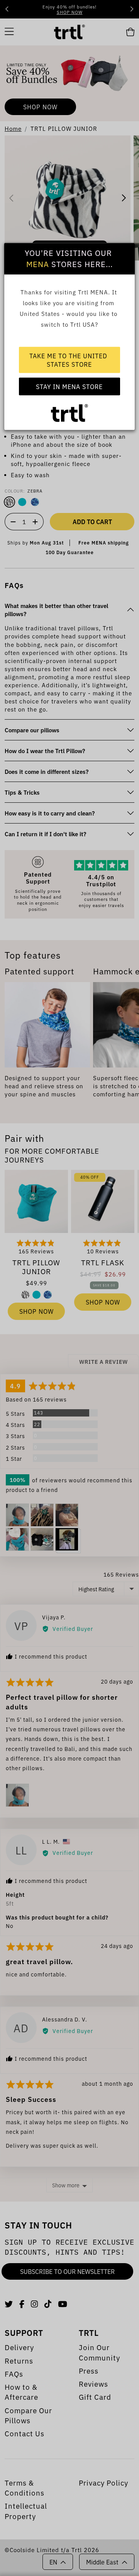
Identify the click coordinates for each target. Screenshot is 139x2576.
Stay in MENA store (69, 386)
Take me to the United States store (69, 360)
